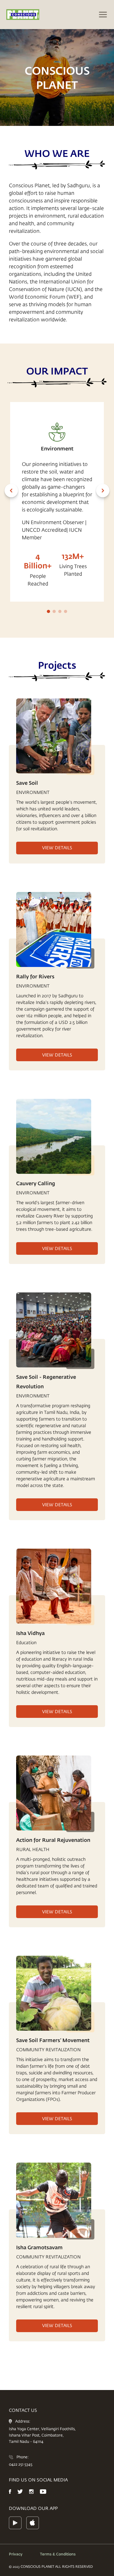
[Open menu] (103, 15)
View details (57, 848)
